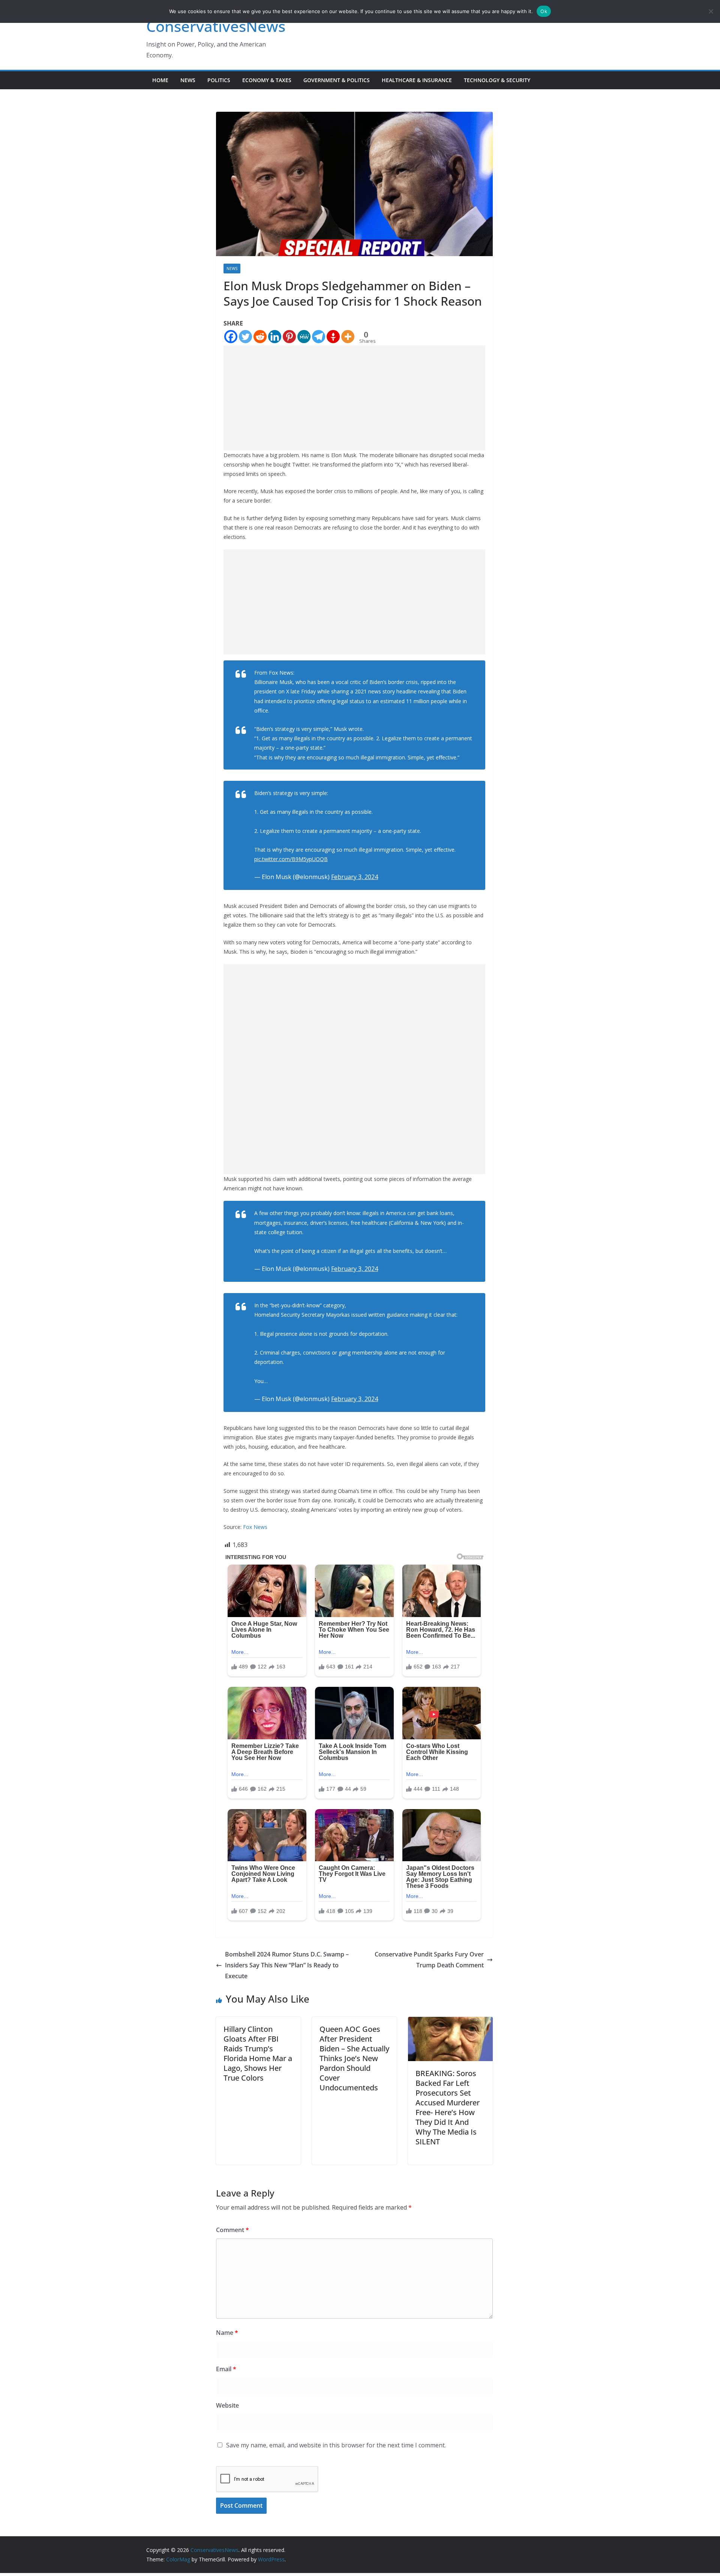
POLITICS (219, 80)
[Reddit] (260, 337)
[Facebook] (231, 337)
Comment (232, 2230)
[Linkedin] (275, 337)
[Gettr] (333, 337)
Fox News (255, 1527)
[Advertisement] (354, 398)
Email (226, 2369)
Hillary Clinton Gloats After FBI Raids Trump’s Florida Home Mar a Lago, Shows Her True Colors (258, 2053)
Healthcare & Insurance (417, 80)
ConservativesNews (216, 26)
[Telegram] (319, 337)
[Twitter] (245, 337)
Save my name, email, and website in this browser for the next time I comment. (336, 2445)
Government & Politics (337, 80)
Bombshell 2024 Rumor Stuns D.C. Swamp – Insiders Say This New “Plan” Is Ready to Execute (287, 1965)
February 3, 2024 (355, 877)
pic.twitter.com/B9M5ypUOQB (291, 859)
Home (160, 80)
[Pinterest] (289, 337)
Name (227, 2333)
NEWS (188, 80)
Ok (544, 11)
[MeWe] (304, 337)
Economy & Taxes (267, 80)
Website (227, 2405)
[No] (711, 11)
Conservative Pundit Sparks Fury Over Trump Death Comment (429, 1960)
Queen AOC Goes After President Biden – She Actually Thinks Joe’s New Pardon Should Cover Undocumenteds (354, 2058)
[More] (348, 337)
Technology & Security (497, 80)
